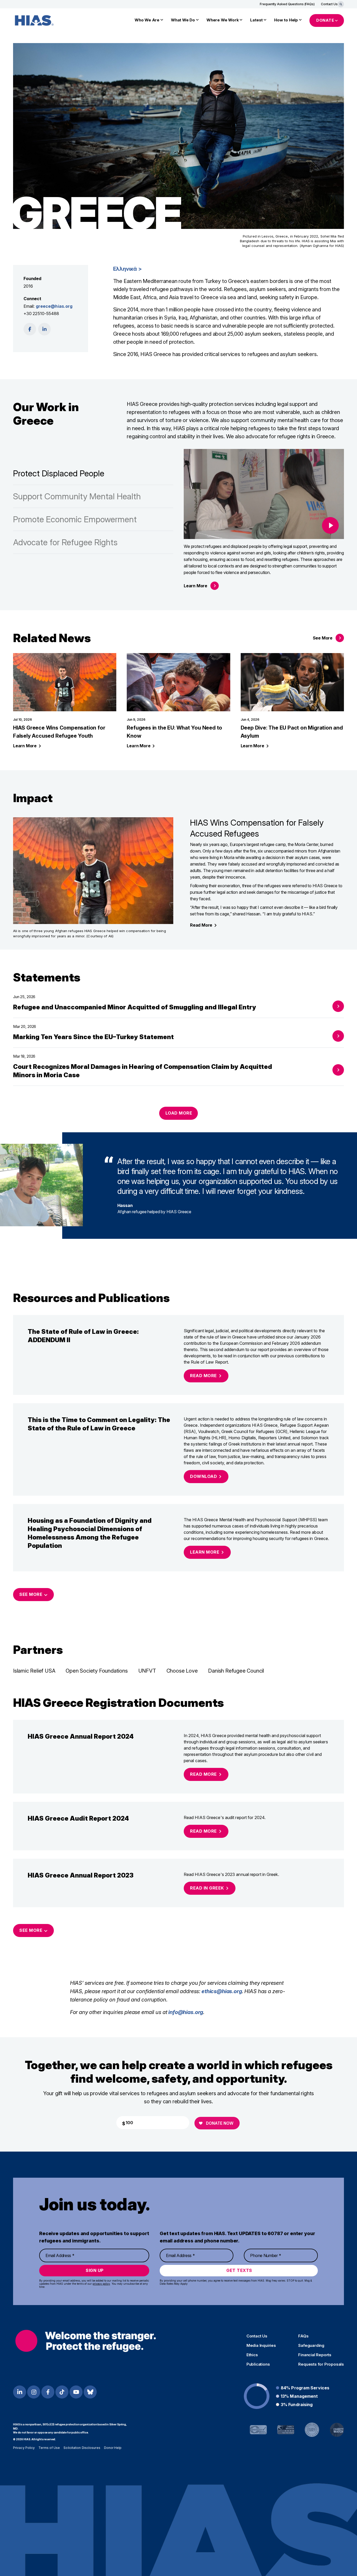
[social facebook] (30, 329)
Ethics (252, 2355)
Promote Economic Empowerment (75, 519)
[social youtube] (76, 2392)
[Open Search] (341, 4)
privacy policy (101, 2284)
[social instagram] (34, 2392)
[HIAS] (86, 2341)
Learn (195, 586)
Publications (258, 2364)
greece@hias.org (54, 306)
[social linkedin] (44, 329)
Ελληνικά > (128, 269)
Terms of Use (49, 2448)
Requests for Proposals (321, 2364)
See (323, 638)
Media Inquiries (261, 2346)
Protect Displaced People (59, 473)
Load (179, 1113)
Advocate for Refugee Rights (65, 542)
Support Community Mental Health (77, 496)
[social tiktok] (62, 2392)
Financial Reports (315, 2355)
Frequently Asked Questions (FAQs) (287, 4)
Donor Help (113, 2448)
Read (201, 925)
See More (31, 1594)
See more (31, 1930)
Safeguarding (311, 2346)
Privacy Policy (24, 2448)
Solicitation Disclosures (82, 2448)
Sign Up (95, 2270)
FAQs (303, 2336)
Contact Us (329, 4)
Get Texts (239, 2270)
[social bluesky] (90, 2392)
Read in (207, 1888)
